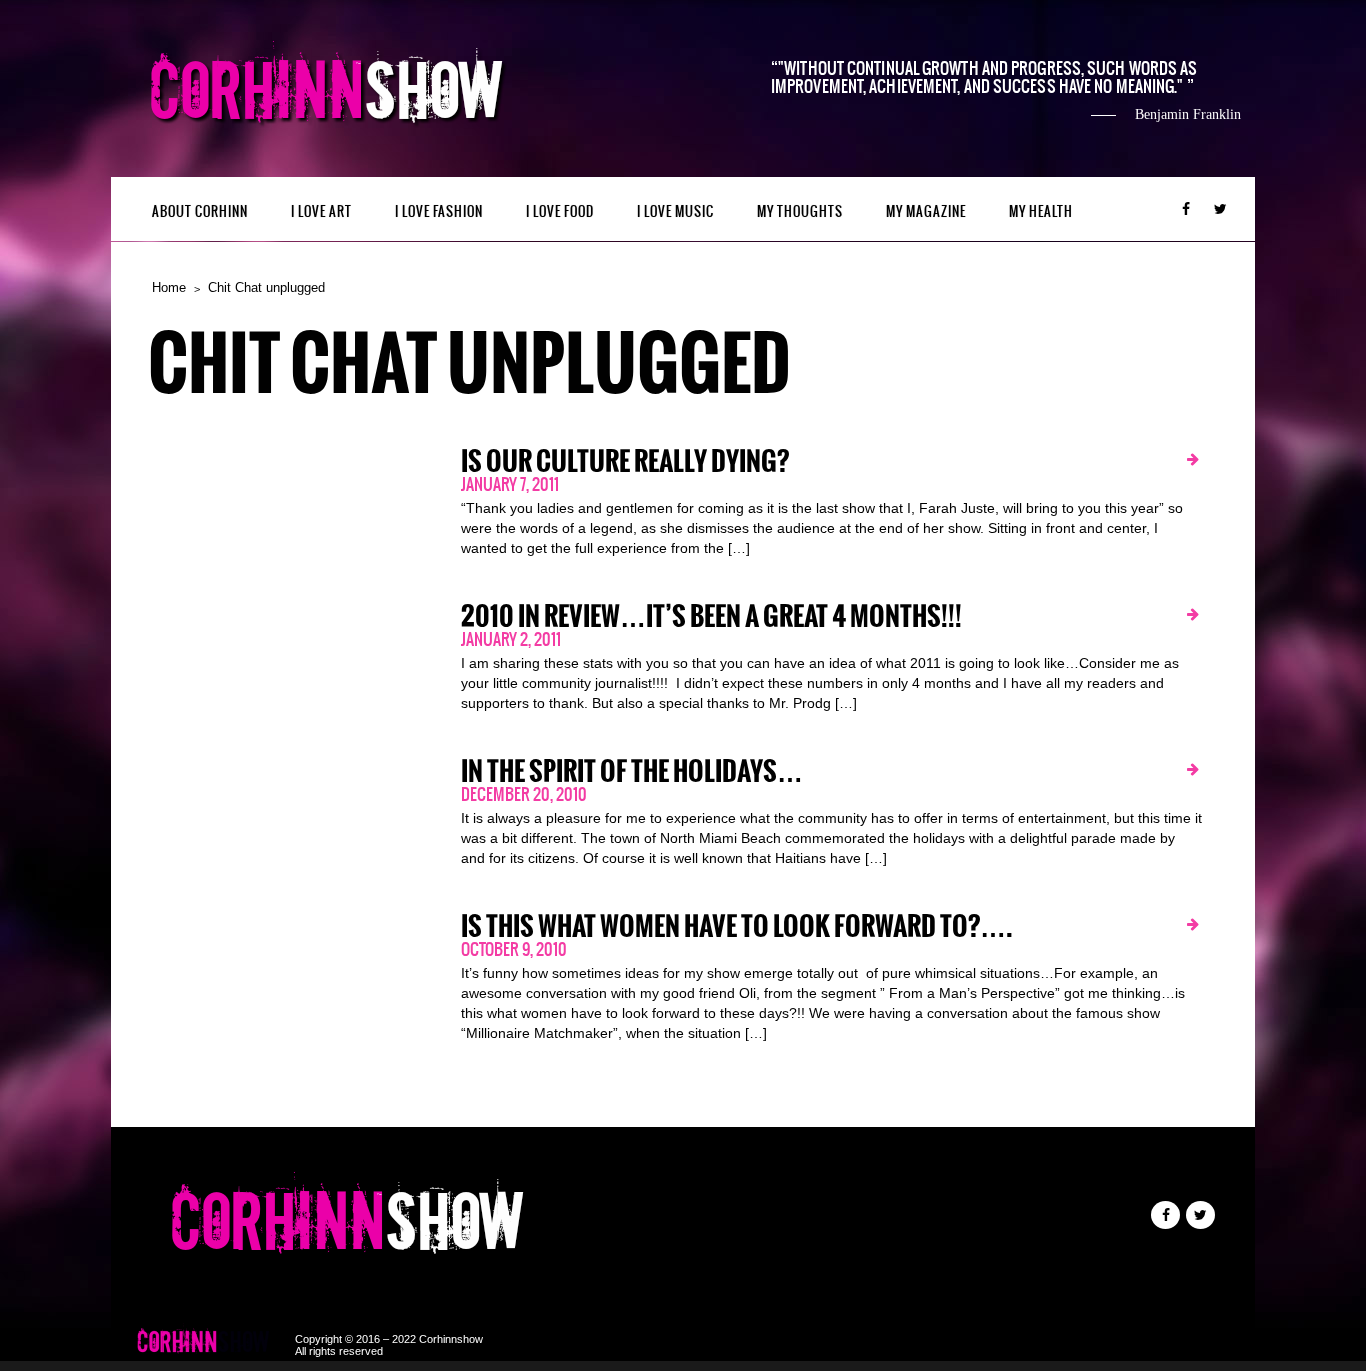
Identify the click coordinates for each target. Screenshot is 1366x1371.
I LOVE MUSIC (675, 211)
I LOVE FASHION (439, 211)
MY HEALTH (1041, 211)
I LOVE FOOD (560, 211)
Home (169, 287)
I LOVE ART (321, 211)
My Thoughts (800, 211)
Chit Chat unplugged (266, 287)
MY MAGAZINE (926, 211)
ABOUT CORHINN (200, 211)
